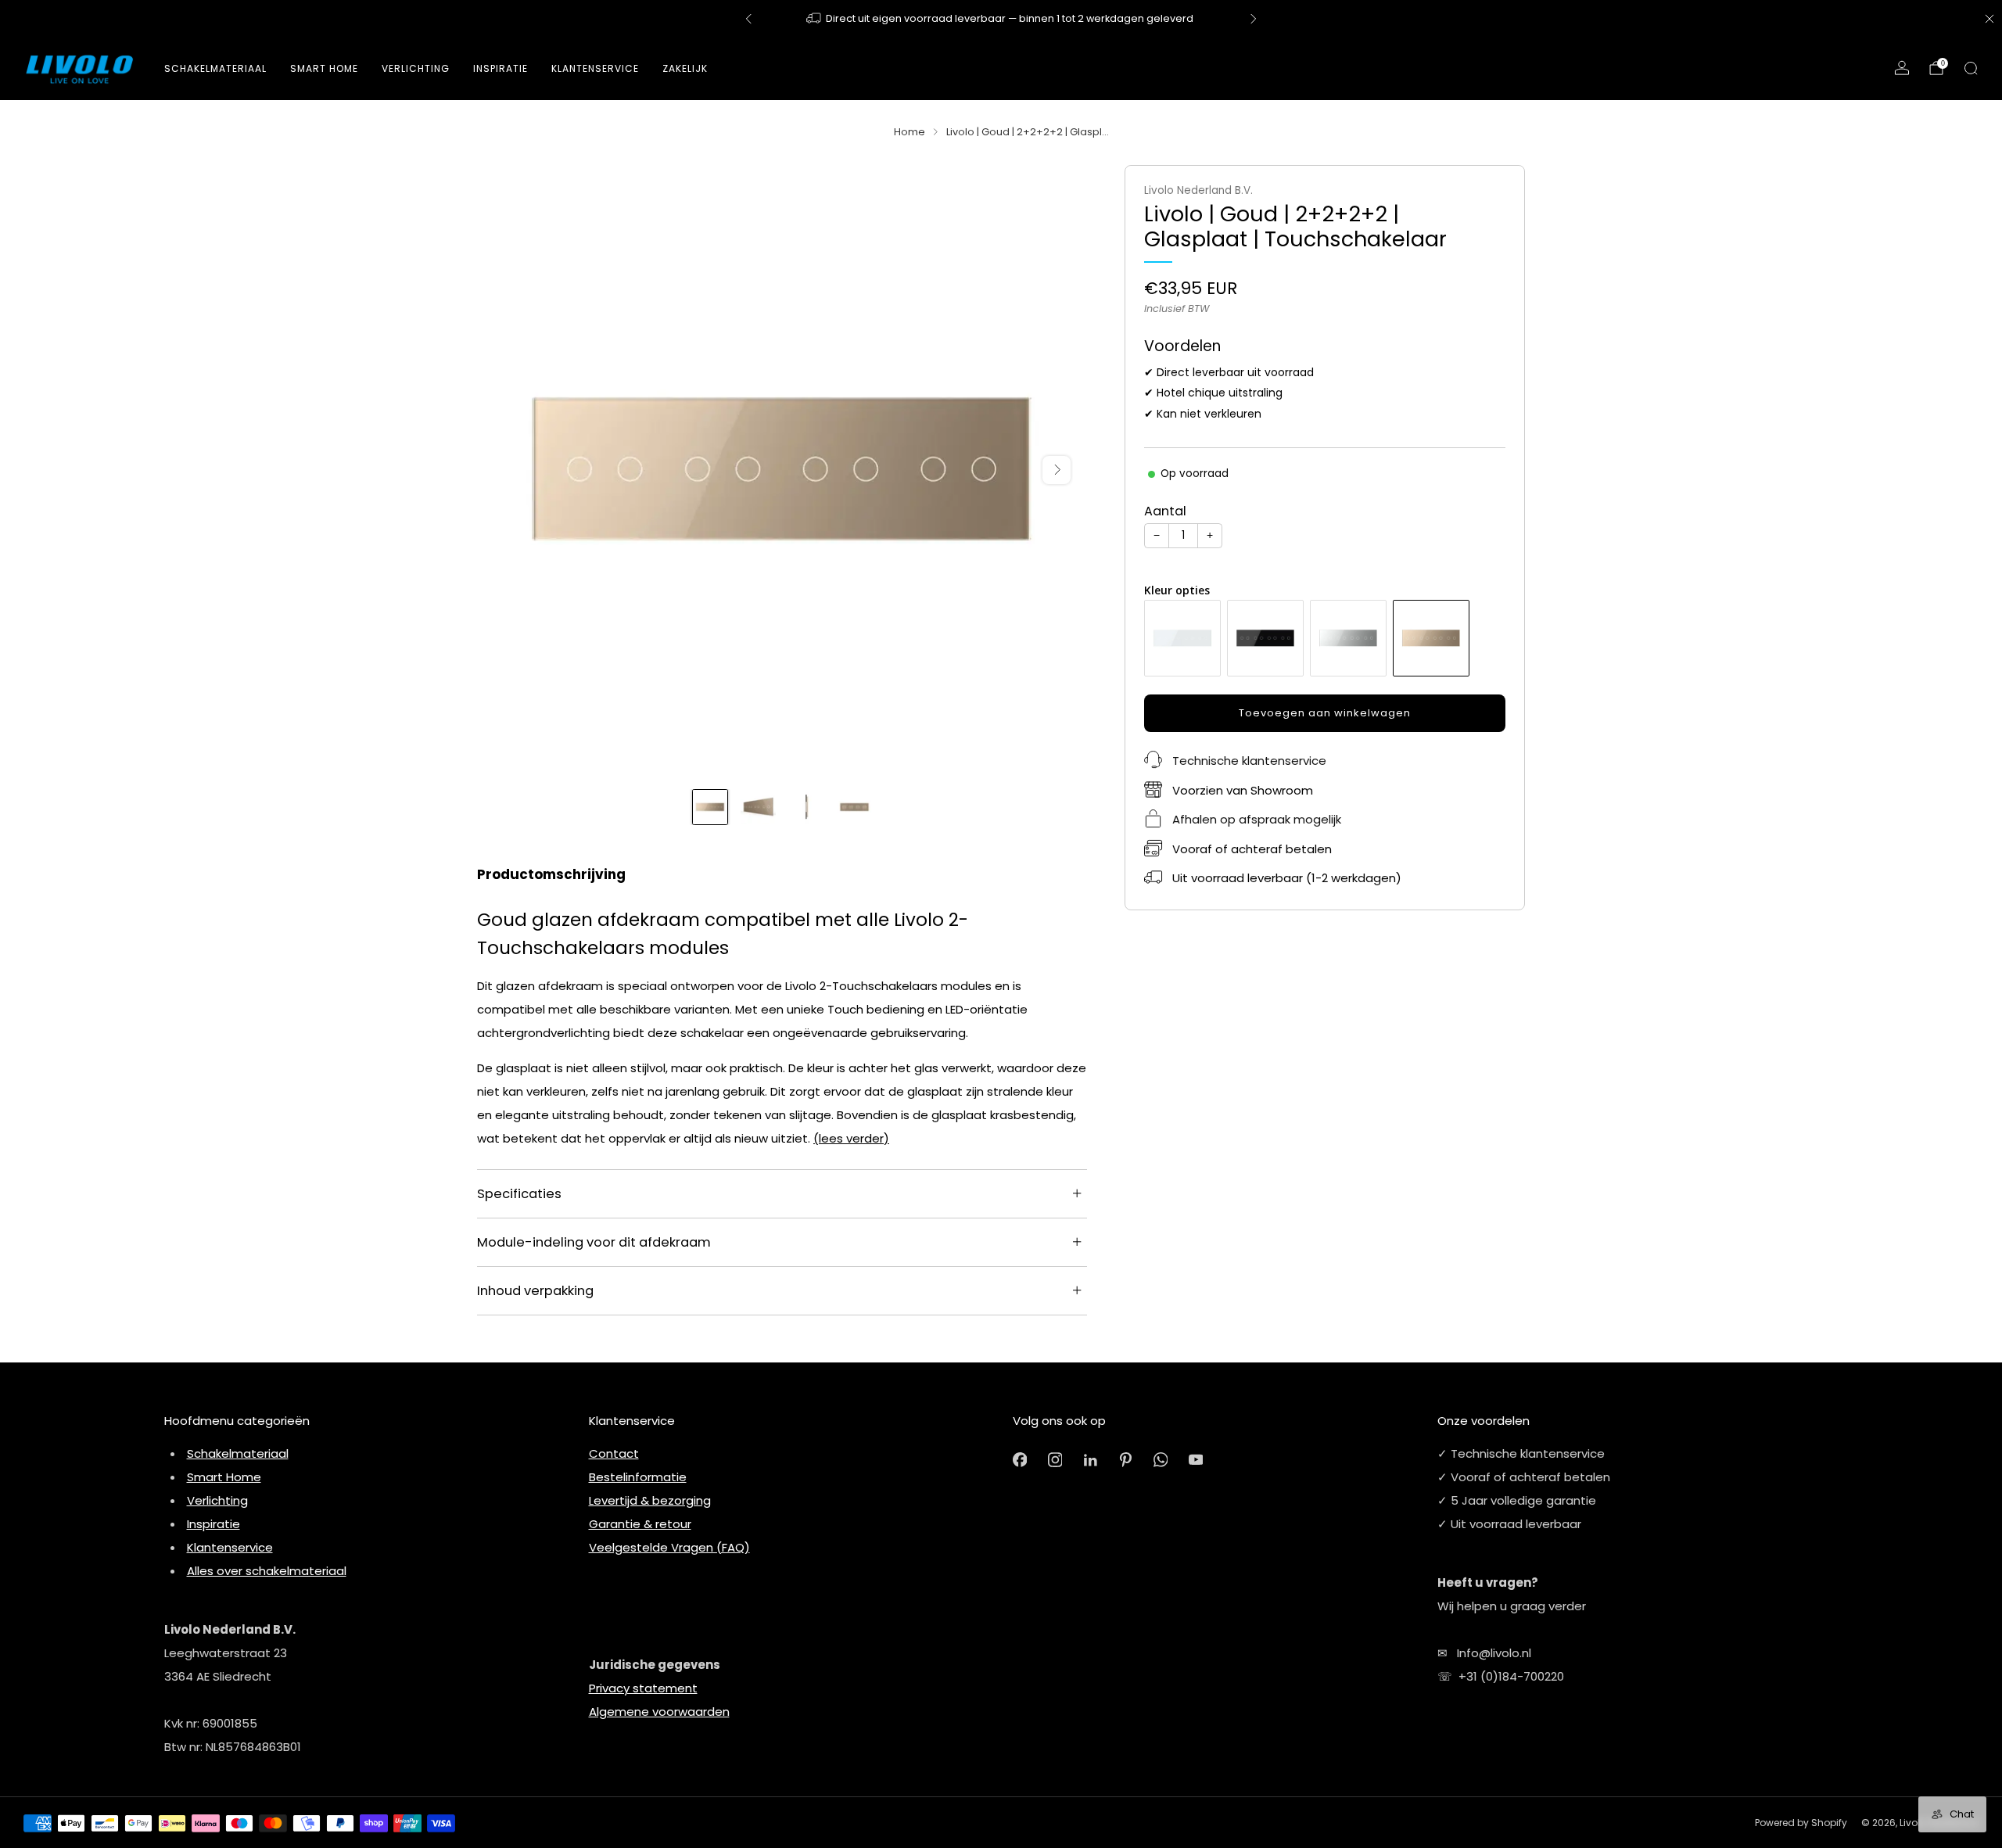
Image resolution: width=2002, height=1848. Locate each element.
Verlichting (217, 1500)
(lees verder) (851, 1138)
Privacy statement (643, 1688)
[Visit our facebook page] (1020, 1460)
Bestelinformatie (638, 1477)
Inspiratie (213, 1524)
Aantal (1165, 511)
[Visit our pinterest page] (1126, 1460)
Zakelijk (685, 68)
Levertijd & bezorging (650, 1500)
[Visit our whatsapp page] (1161, 1460)
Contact (614, 1453)
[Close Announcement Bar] (1989, 19)
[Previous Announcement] (748, 19)
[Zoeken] (1971, 68)
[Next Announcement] (1254, 19)
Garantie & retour (640, 1524)
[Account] (1902, 68)
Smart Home (324, 68)
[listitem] (1001, 19)
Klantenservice (230, 1547)
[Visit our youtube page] (1196, 1460)
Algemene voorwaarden (659, 1712)
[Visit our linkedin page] (1091, 1460)
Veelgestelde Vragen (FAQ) (669, 1547)
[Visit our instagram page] (1055, 1460)
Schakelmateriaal (215, 68)
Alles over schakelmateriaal (267, 1571)
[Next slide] (1057, 470)
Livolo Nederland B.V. (1198, 190)
